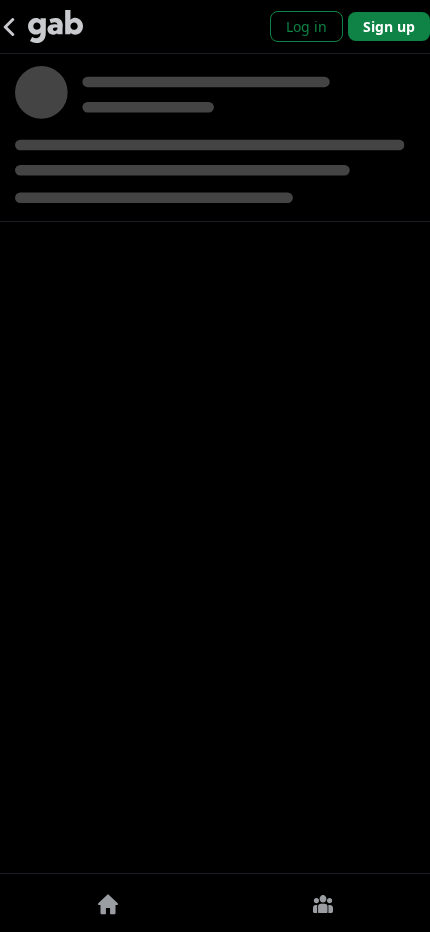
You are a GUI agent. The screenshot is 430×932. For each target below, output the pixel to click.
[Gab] (55, 26)
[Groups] (322, 903)
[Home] (107, 903)
